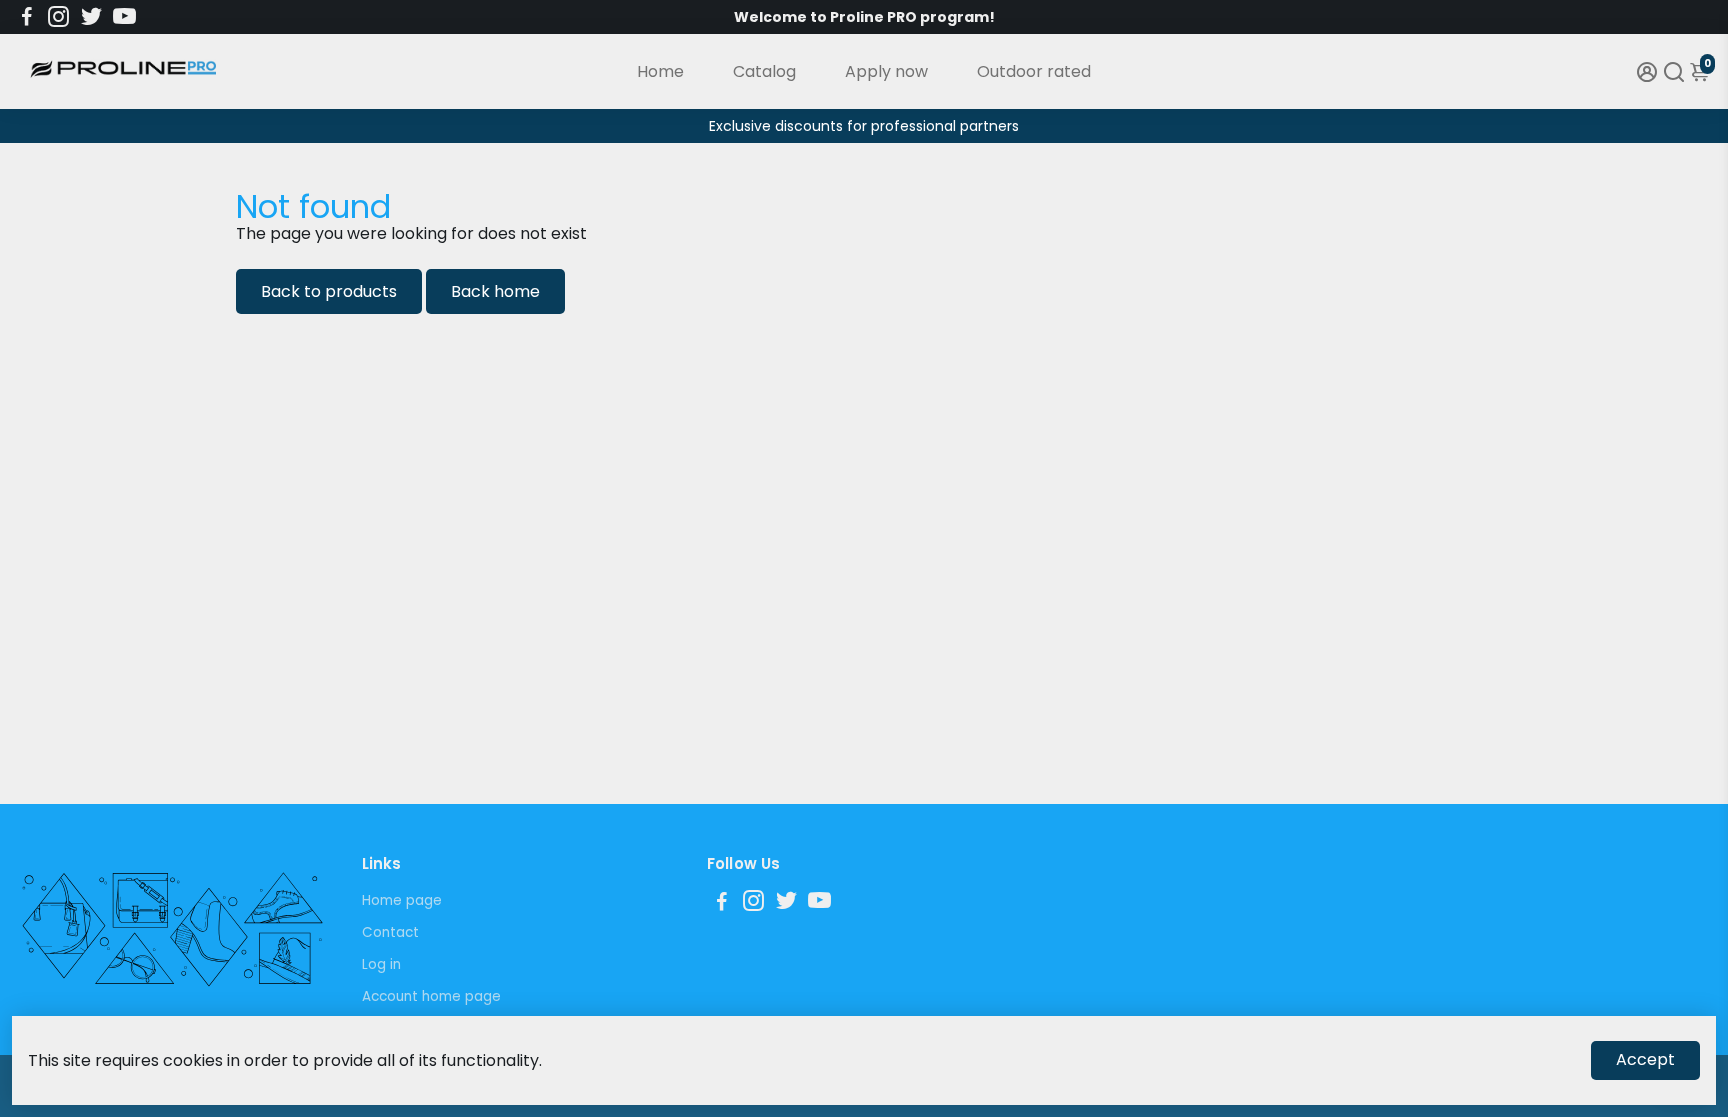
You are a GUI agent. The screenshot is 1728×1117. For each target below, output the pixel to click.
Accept (1645, 1059)
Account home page (431, 996)
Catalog (764, 71)
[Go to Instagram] (58, 17)
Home (660, 71)
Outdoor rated (1034, 71)
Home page (402, 900)
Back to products (329, 291)
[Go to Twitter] (91, 17)
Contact (390, 932)
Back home (495, 291)
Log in (381, 964)
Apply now (886, 71)
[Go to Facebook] (27, 17)
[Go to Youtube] (124, 17)
